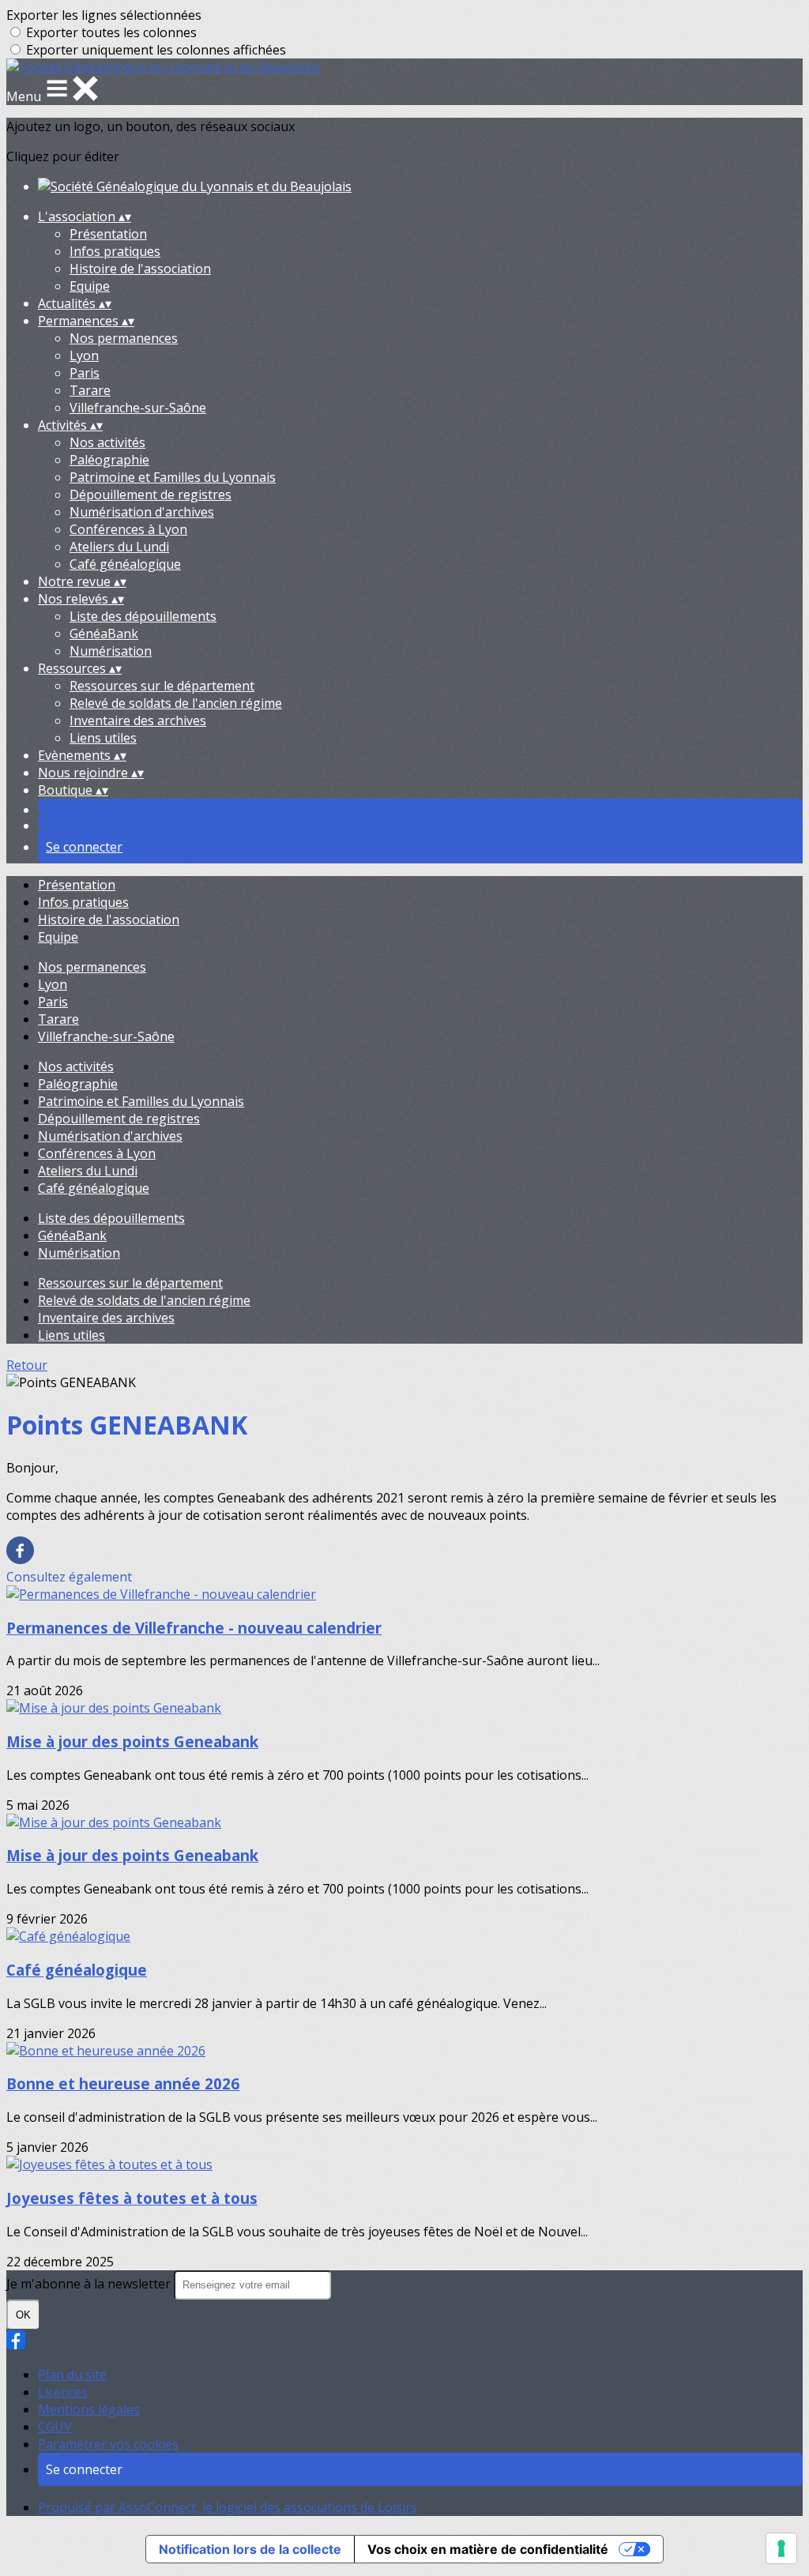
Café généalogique (125, 564)
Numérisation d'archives (142, 512)
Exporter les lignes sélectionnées (104, 15)
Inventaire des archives (138, 720)
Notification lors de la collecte (250, 2549)
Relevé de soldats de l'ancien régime (176, 703)
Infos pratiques (115, 251)
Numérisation (111, 651)
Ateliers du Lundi (119, 547)
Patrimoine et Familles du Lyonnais (173, 477)
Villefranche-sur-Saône (138, 408)
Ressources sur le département (162, 686)
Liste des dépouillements (143, 616)
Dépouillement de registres (151, 495)
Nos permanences (124, 338)
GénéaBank (104, 634)
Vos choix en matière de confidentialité (488, 2549)
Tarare (90, 390)
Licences (63, 2392)
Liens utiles (103, 738)
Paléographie (109, 460)
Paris (85, 373)
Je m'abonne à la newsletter (90, 2284)
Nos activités (107, 442)
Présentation (108, 234)
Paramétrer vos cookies (108, 2444)
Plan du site (72, 2375)
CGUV (55, 2427)
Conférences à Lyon (128, 529)
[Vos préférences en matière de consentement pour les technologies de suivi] (781, 2548)
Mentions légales (89, 2409)
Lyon (84, 355)
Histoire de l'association (140, 269)
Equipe (90, 286)
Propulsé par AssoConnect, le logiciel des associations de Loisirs (228, 2507)
